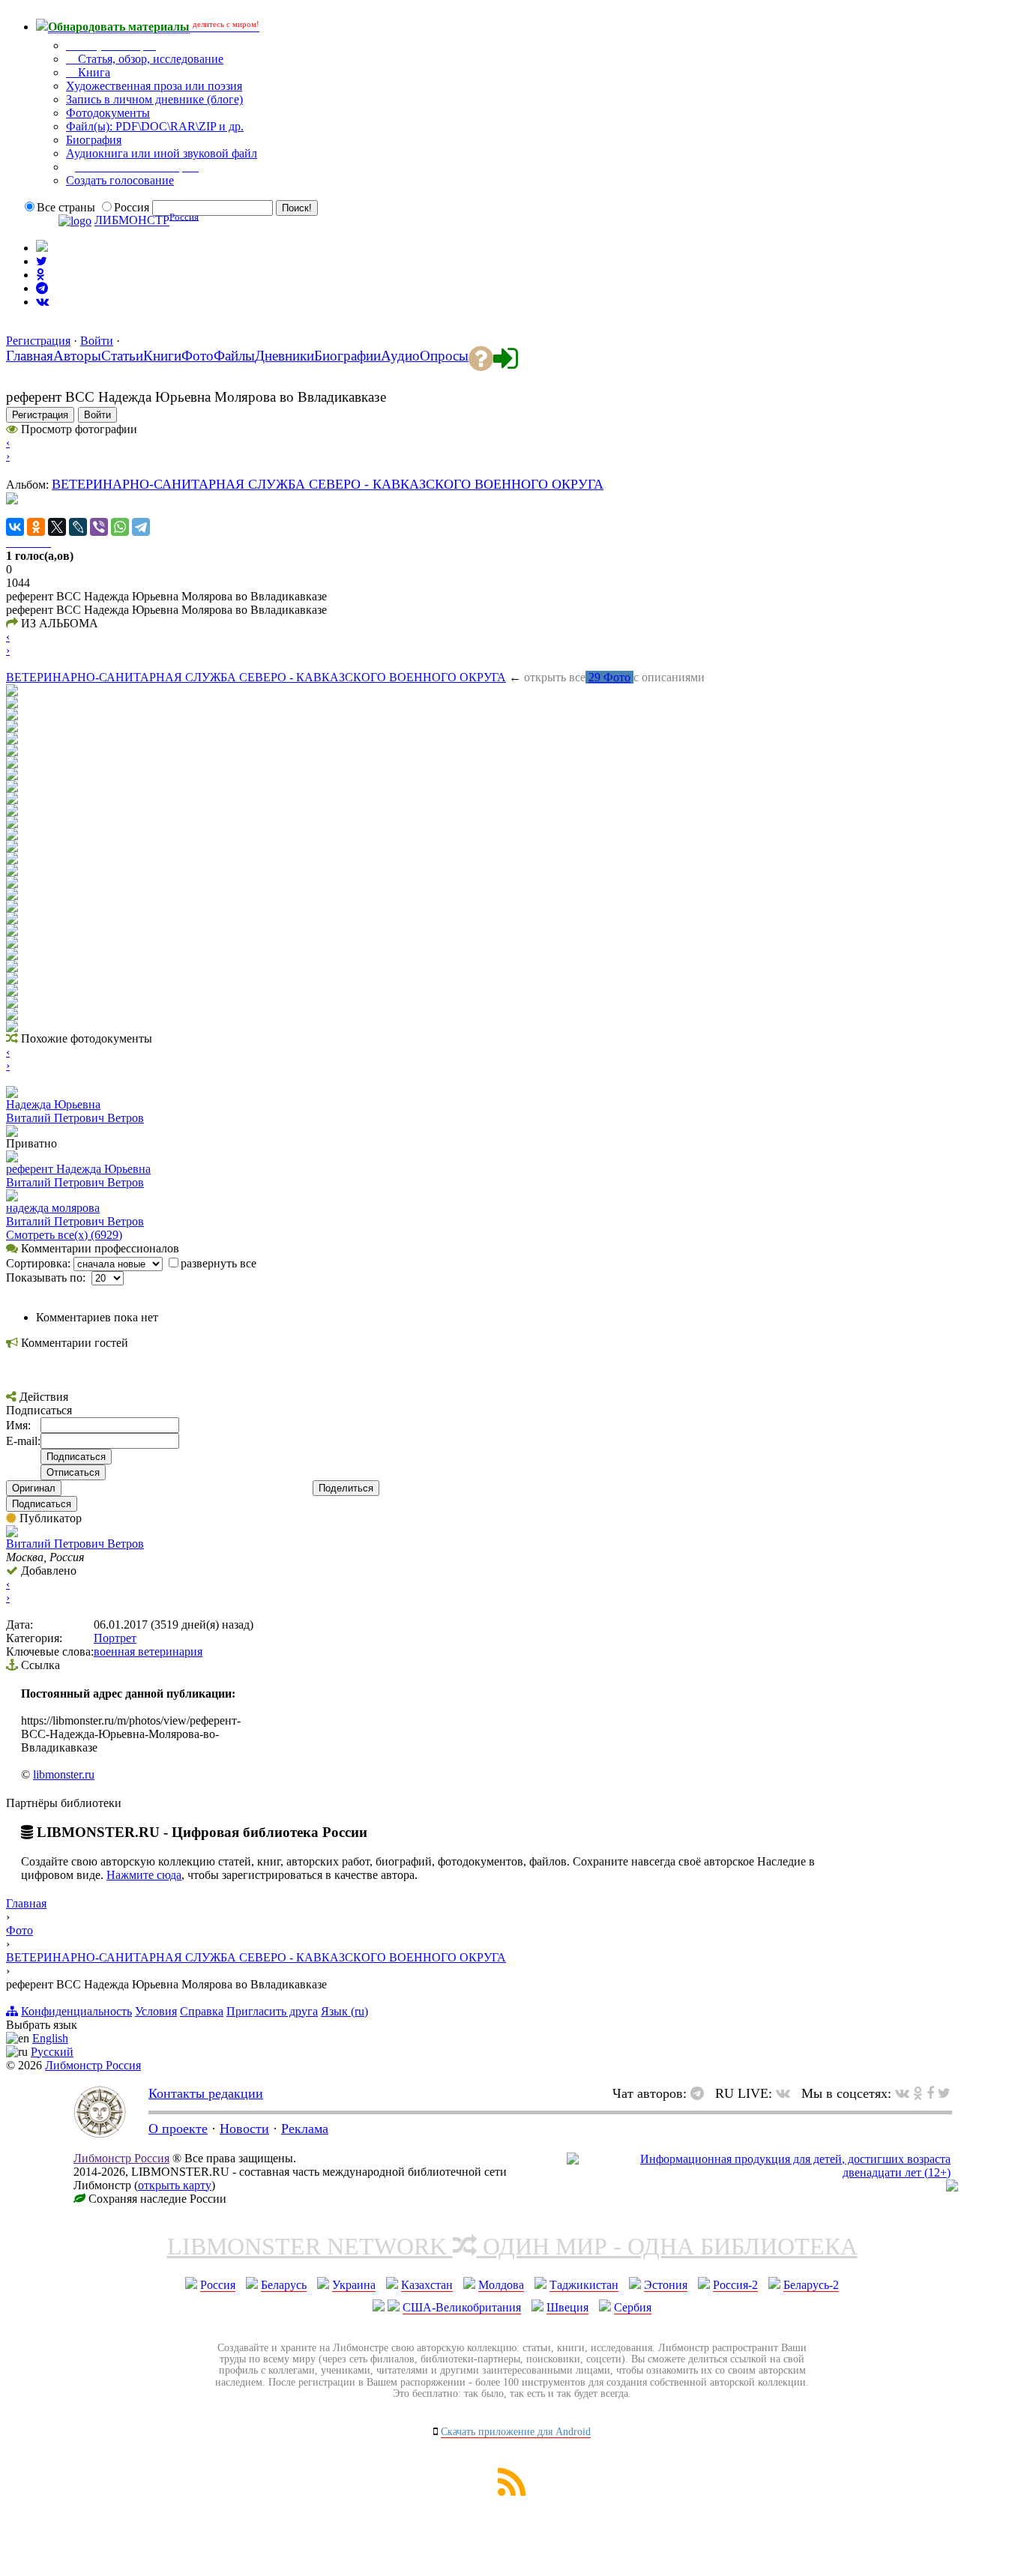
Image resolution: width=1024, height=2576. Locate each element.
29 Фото (609, 677)
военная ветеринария (148, 1652)
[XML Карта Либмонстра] (512, 2492)
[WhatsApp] (120, 527)
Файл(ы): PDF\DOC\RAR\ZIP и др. (155, 126)
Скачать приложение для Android (516, 2432)
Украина (354, 2285)
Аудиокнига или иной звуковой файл (162, 153)
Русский (52, 2052)
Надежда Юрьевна (53, 1104)
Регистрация (38, 341)
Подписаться (42, 1504)
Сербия (633, 2307)
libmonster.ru (64, 1774)
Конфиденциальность (76, 2011)
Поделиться (346, 1488)
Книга (93, 72)
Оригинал (34, 1488)
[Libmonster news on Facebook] (930, 2093)
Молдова (501, 2285)
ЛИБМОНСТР (132, 221)
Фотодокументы (108, 113)
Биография (94, 140)
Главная (26, 1903)
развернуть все (219, 1263)
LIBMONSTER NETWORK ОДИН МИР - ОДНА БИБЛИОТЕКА (512, 2246)
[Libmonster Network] (759, 2172)
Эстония (666, 2285)
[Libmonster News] (944, 2093)
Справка (202, 2011)
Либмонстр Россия (93, 2065)
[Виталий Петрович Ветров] (12, 1533)
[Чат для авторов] (701, 2093)
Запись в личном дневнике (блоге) (154, 99)
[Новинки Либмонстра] (918, 2093)
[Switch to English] (42, 248)
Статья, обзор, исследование (149, 59)
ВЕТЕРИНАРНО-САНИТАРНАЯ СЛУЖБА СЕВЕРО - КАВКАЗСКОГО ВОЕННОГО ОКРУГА (328, 484)
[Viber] (99, 527)
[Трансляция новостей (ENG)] (42, 261)
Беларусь (284, 2285)
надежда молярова (53, 1208)
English (50, 2038)
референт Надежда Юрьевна (78, 1169)
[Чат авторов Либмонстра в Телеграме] (42, 288)
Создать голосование (120, 180)
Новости (244, 2129)
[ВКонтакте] (15, 527)
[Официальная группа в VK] (42, 302)
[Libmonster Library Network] (952, 2187)
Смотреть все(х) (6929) (64, 1235)
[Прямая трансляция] (787, 2093)
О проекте (178, 2129)
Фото (19, 1930)
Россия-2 (735, 2285)
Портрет (115, 1638)
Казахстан (427, 2285)
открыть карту (175, 2185)
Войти (97, 341)
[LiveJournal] (78, 527)
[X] (57, 527)
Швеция (567, 2307)
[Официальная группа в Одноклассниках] (40, 275)
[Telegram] (141, 527)
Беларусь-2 (811, 2285)
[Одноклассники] (36, 527)
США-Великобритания (462, 2307)
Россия (218, 2285)
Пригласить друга (272, 2011)
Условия (156, 2011)
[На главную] (100, 2134)
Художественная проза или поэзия (154, 86)
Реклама (305, 2129)
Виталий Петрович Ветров (75, 1118)
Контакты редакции (206, 2093)
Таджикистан (584, 2285)
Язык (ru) (344, 2011)
